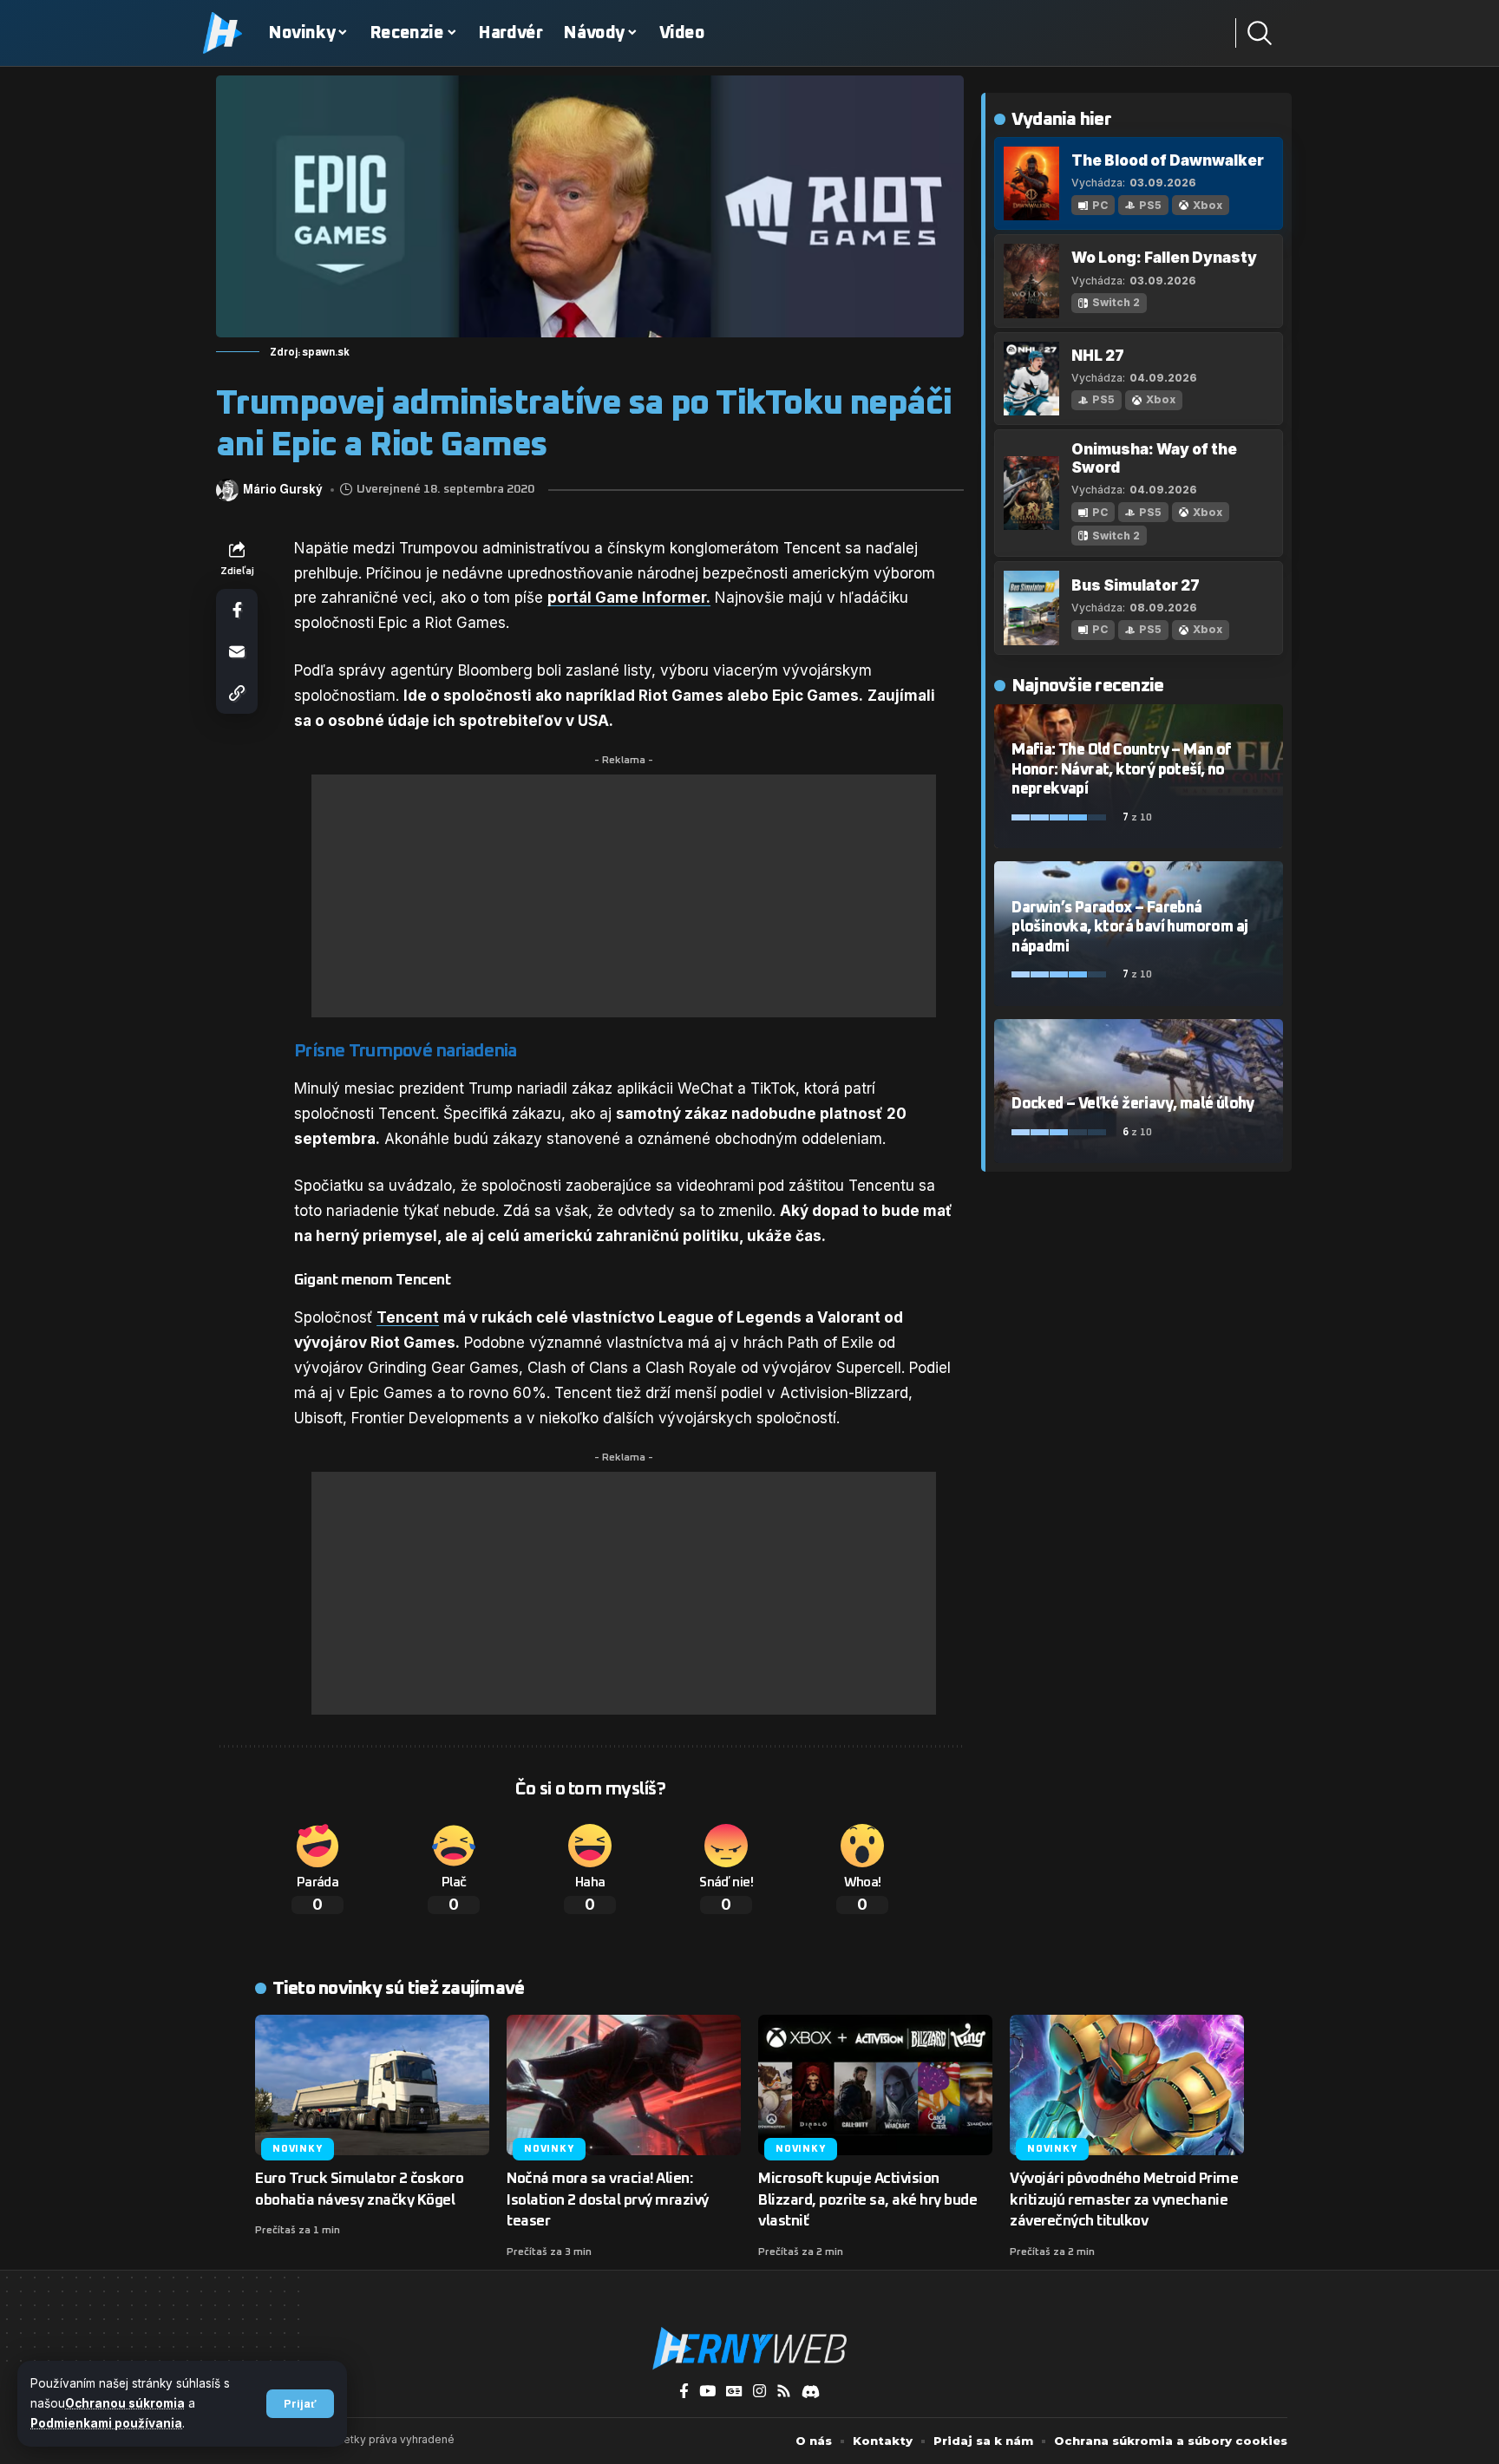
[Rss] (784, 2392)
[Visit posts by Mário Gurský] (227, 490)
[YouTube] (707, 2392)
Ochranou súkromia (125, 2403)
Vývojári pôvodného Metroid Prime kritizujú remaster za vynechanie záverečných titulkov (1124, 2200)
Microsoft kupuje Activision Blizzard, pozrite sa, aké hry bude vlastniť (867, 2200)
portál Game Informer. (629, 598)
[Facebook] (684, 2392)
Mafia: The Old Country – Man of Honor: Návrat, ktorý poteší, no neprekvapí (1121, 770)
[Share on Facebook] (237, 610)
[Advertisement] (624, 896)
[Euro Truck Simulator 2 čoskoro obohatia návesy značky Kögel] (372, 2085)
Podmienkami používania (106, 2423)
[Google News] (734, 2392)
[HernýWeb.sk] (749, 2349)
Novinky (297, 2149)
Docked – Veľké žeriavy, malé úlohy (1133, 1104)
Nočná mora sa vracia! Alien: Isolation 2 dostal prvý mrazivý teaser (608, 2200)
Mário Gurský (283, 490)
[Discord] (811, 2392)
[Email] (237, 651)
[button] (300, 2404)
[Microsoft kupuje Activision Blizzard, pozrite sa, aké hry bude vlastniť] (875, 2085)
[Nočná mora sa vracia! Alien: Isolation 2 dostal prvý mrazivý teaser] (624, 2085)
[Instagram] (759, 2392)
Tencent (408, 1317)
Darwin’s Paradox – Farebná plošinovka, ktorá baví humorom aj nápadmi (1129, 928)
